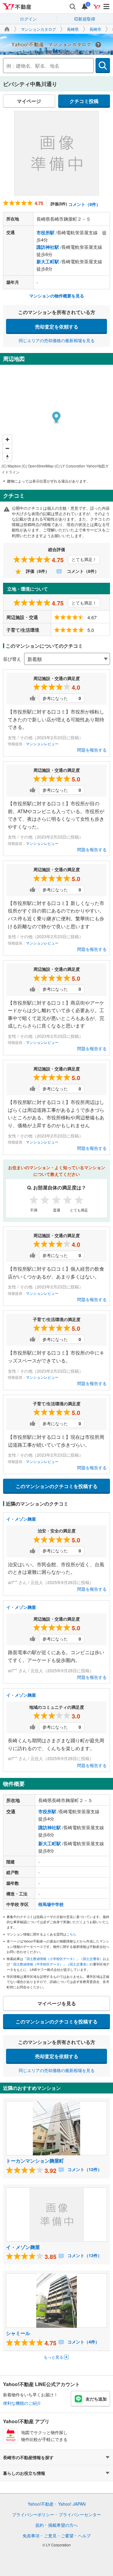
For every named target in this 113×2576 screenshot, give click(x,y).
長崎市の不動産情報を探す (28, 2457)
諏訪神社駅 (48, 247)
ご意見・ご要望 (59, 2536)
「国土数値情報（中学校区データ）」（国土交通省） (50, 1964)
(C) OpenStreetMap (38, 466)
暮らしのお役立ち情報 (24, 2473)
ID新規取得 (85, 19)
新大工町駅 (48, 261)
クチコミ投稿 (84, 101)
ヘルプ (84, 2536)
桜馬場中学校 (51, 1904)
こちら (71, 1934)
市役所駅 (46, 233)
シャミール (18, 2333)
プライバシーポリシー (33, 2514)
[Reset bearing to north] (7, 457)
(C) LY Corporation (70, 466)
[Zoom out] (7, 448)
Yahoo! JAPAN (72, 2504)
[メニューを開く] (107, 7)
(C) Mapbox (11, 466)
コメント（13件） (84, 2255)
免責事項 (31, 2536)
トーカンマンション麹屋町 (35, 2161)
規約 (39, 2525)
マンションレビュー (42, 744)
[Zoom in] (7, 439)
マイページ (29, 101)
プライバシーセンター (80, 2514)
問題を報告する (92, 750)
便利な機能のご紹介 (22, 2403)
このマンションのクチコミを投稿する (57, 1486)
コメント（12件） (84, 2169)
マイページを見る (57, 2003)
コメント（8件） (84, 204)
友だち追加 (96, 2399)
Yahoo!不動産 (41, 2504)
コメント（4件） (83, 2342)
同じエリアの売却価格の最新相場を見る (57, 340)
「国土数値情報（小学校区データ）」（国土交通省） (63, 1958)
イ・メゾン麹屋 (21, 1519)
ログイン (28, 19)
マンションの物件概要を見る (57, 296)
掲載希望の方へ (63, 2525)
